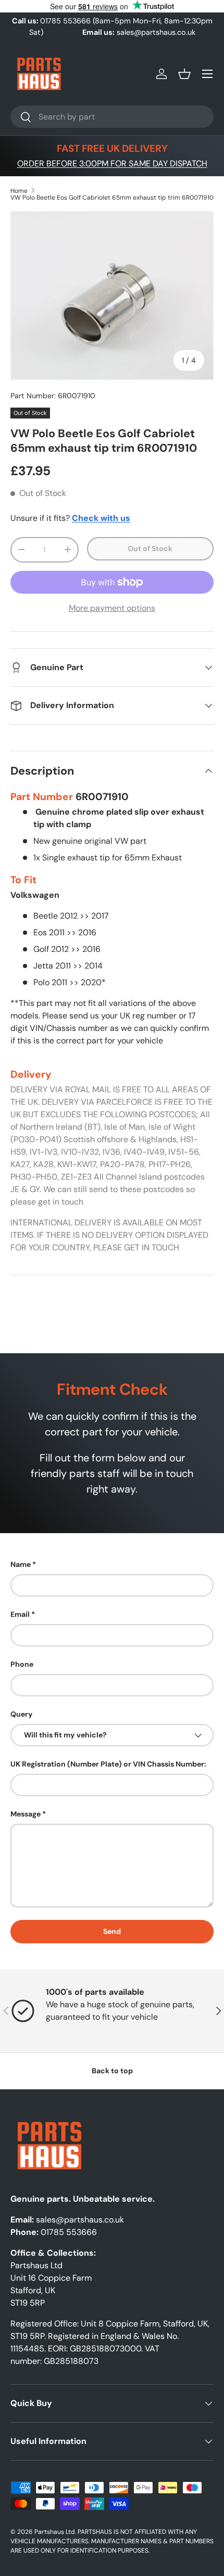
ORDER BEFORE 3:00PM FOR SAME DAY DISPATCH (112, 164)
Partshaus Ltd (55, 2532)
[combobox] (112, 117)
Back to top (112, 2071)
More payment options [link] (112, 608)
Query (22, 1714)
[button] (184, 74)
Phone (22, 1664)
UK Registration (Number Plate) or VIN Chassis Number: (108, 1764)
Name (21, 1564)
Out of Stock (150, 548)
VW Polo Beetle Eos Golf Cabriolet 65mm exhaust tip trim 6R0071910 (112, 198)
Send (112, 1931)
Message (26, 1814)
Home (19, 191)
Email (20, 1614)
